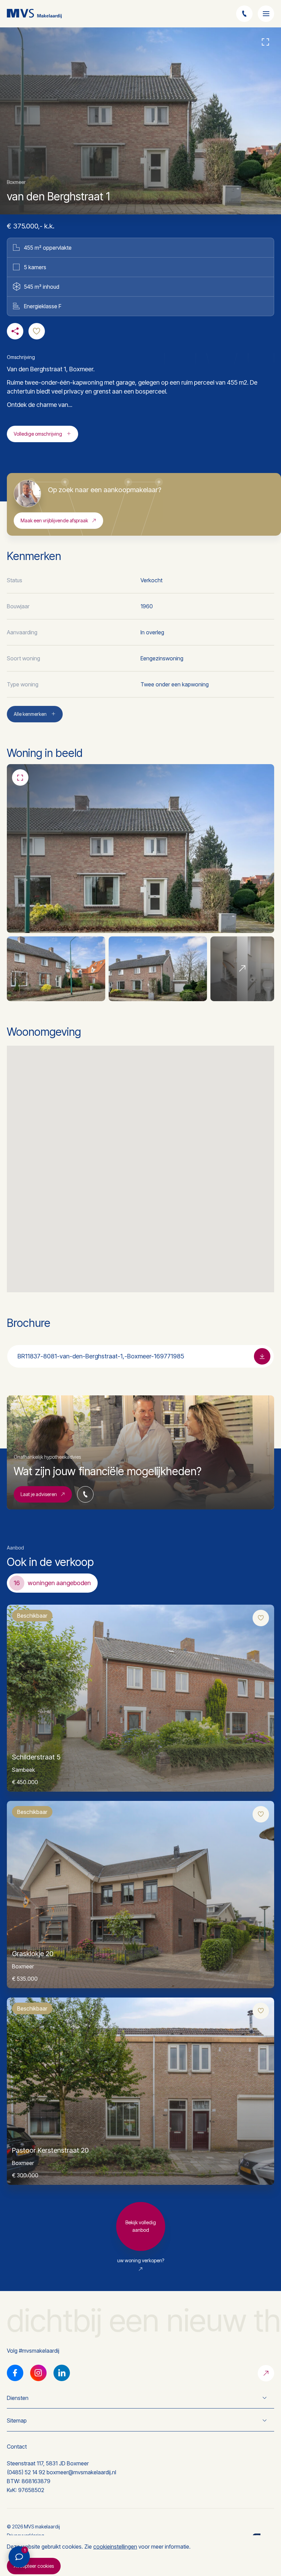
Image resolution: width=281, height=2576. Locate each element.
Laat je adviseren (39, 1494)
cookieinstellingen (115, 2547)
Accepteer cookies (34, 2566)
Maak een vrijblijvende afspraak (54, 520)
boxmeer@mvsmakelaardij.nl (81, 2472)
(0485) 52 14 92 (26, 2472)
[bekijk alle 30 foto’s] (242, 969)
